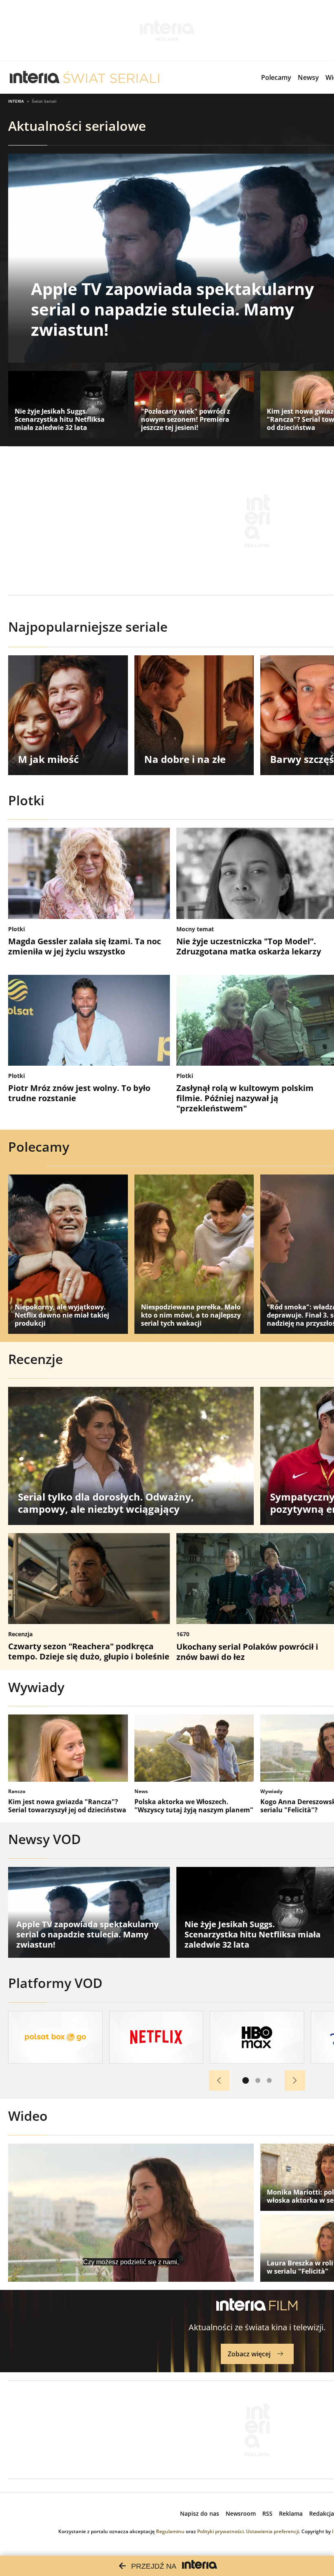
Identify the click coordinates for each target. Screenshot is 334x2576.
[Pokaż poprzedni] (219, 2080)
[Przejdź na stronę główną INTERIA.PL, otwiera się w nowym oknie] (35, 77)
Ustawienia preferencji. (273, 2531)
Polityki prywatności (220, 2531)
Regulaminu (170, 2531)
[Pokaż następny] (295, 2080)
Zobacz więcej (249, 2354)
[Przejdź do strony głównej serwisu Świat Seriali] (111, 77)
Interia (16, 101)
